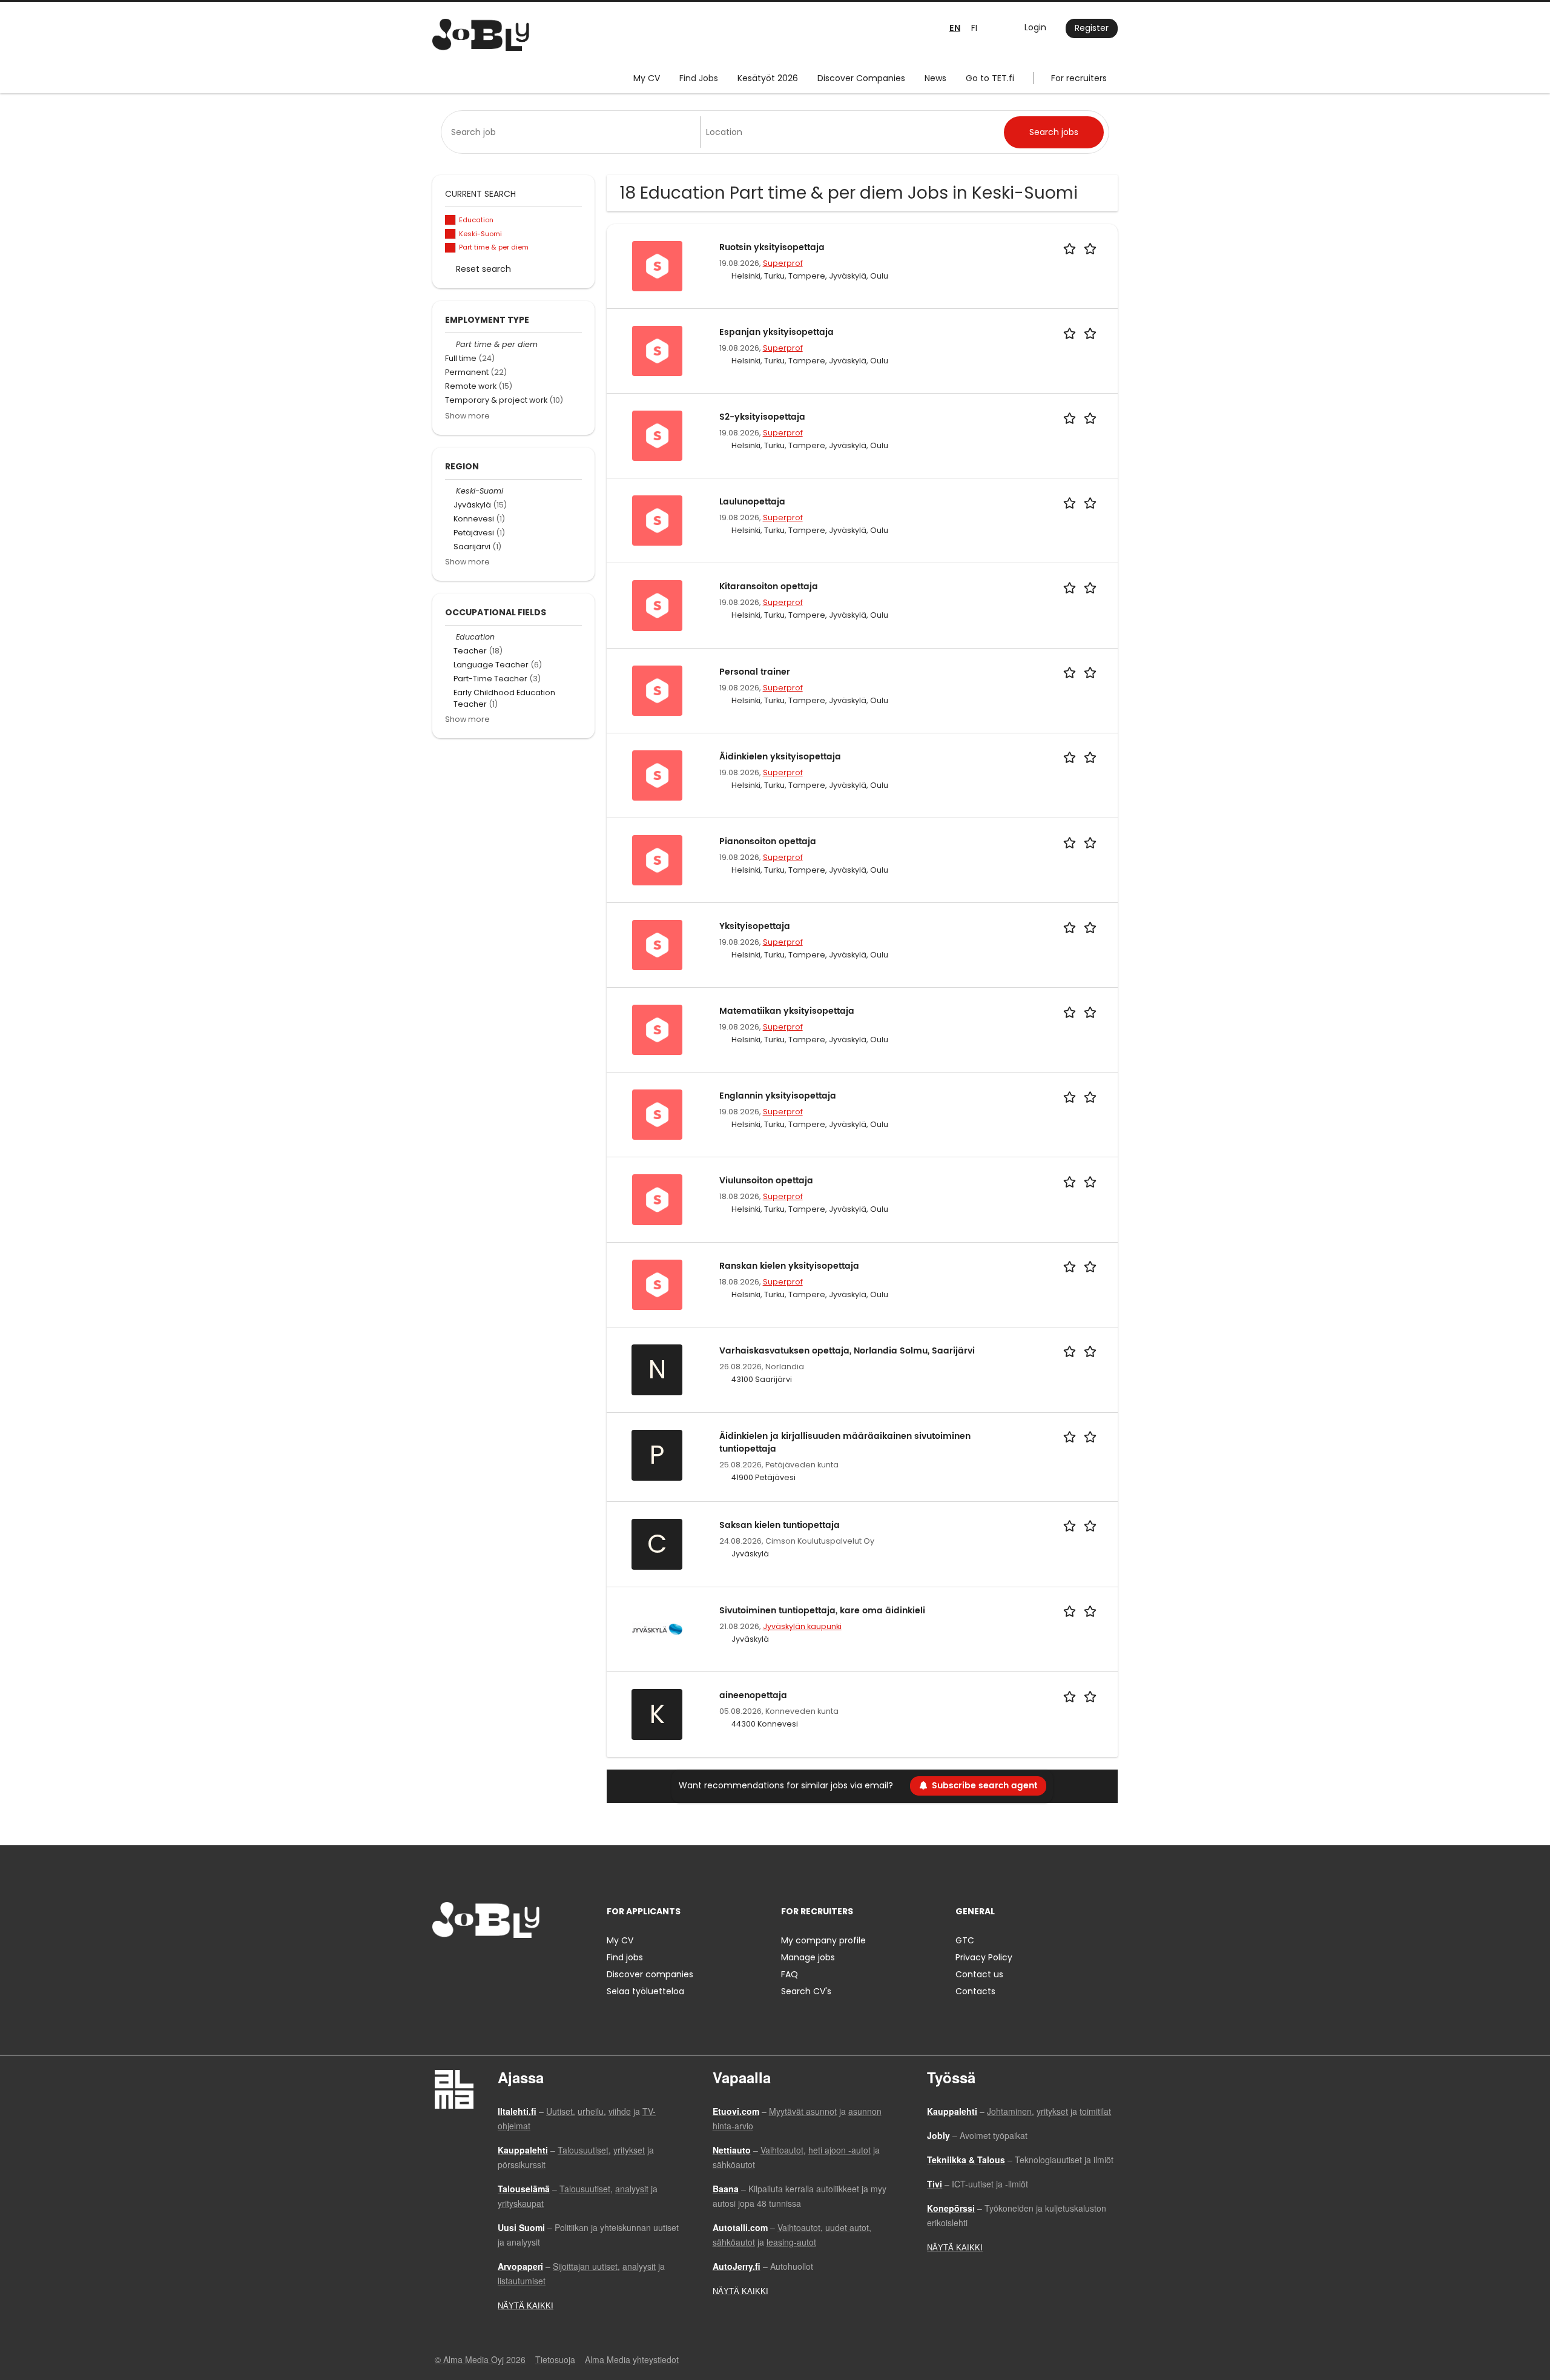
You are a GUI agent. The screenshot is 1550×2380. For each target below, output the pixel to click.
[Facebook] (441, 1963)
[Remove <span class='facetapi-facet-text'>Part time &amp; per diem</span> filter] (450, 248)
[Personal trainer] (657, 690)
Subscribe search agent (984, 1786)
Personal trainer (755, 672)
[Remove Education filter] (450, 637)
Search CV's (806, 1991)
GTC (965, 1940)
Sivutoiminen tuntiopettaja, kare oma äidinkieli (822, 1611)
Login (1035, 27)
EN (955, 28)
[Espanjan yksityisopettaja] (657, 350)
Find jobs (625, 1957)
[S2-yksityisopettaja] (657, 435)
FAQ (790, 1974)
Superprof (783, 263)
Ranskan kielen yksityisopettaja (789, 1266)
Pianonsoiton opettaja (768, 841)
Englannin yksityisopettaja (778, 1096)
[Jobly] (481, 35)
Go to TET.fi (990, 78)
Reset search (483, 269)
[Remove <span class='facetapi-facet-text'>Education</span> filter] (450, 220)
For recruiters (1079, 78)
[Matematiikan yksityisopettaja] (657, 1030)
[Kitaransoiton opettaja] (657, 605)
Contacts (975, 1991)
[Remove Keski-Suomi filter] (450, 491)
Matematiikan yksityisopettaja (787, 1011)
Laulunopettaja (752, 502)
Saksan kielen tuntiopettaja (780, 1525)
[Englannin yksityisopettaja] (657, 1114)
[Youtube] (519, 1963)
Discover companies (650, 1974)
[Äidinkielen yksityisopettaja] (657, 775)
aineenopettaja (753, 1695)
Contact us (979, 1974)
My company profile (823, 1940)
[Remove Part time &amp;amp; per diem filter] (450, 344)
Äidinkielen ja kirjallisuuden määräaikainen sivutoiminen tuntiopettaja (845, 1443)
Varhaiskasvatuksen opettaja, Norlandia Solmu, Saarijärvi (847, 1351)
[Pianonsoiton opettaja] (657, 859)
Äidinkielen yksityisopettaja (780, 757)
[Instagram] (461, 1963)
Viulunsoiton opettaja (766, 1181)
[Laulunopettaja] (657, 520)
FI (974, 28)
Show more (467, 416)
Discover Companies (861, 78)
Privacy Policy (984, 1957)
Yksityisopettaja (755, 926)
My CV (647, 78)
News (935, 78)
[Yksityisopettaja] (657, 944)
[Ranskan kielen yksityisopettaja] (657, 1284)
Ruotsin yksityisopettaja (772, 247)
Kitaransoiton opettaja (769, 587)
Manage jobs (808, 1957)
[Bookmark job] (1082, 247)
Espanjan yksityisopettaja (777, 332)
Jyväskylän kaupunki (802, 1626)
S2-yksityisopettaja (762, 417)
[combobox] (573, 132)
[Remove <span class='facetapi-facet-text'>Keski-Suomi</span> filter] (450, 234)
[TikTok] (501, 1963)
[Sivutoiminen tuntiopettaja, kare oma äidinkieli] (657, 1628)
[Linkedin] (481, 1963)
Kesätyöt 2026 (768, 78)
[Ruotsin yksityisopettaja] (657, 265)
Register (1092, 28)
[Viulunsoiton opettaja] (657, 1199)
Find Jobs (699, 78)
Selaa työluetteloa (645, 1991)
